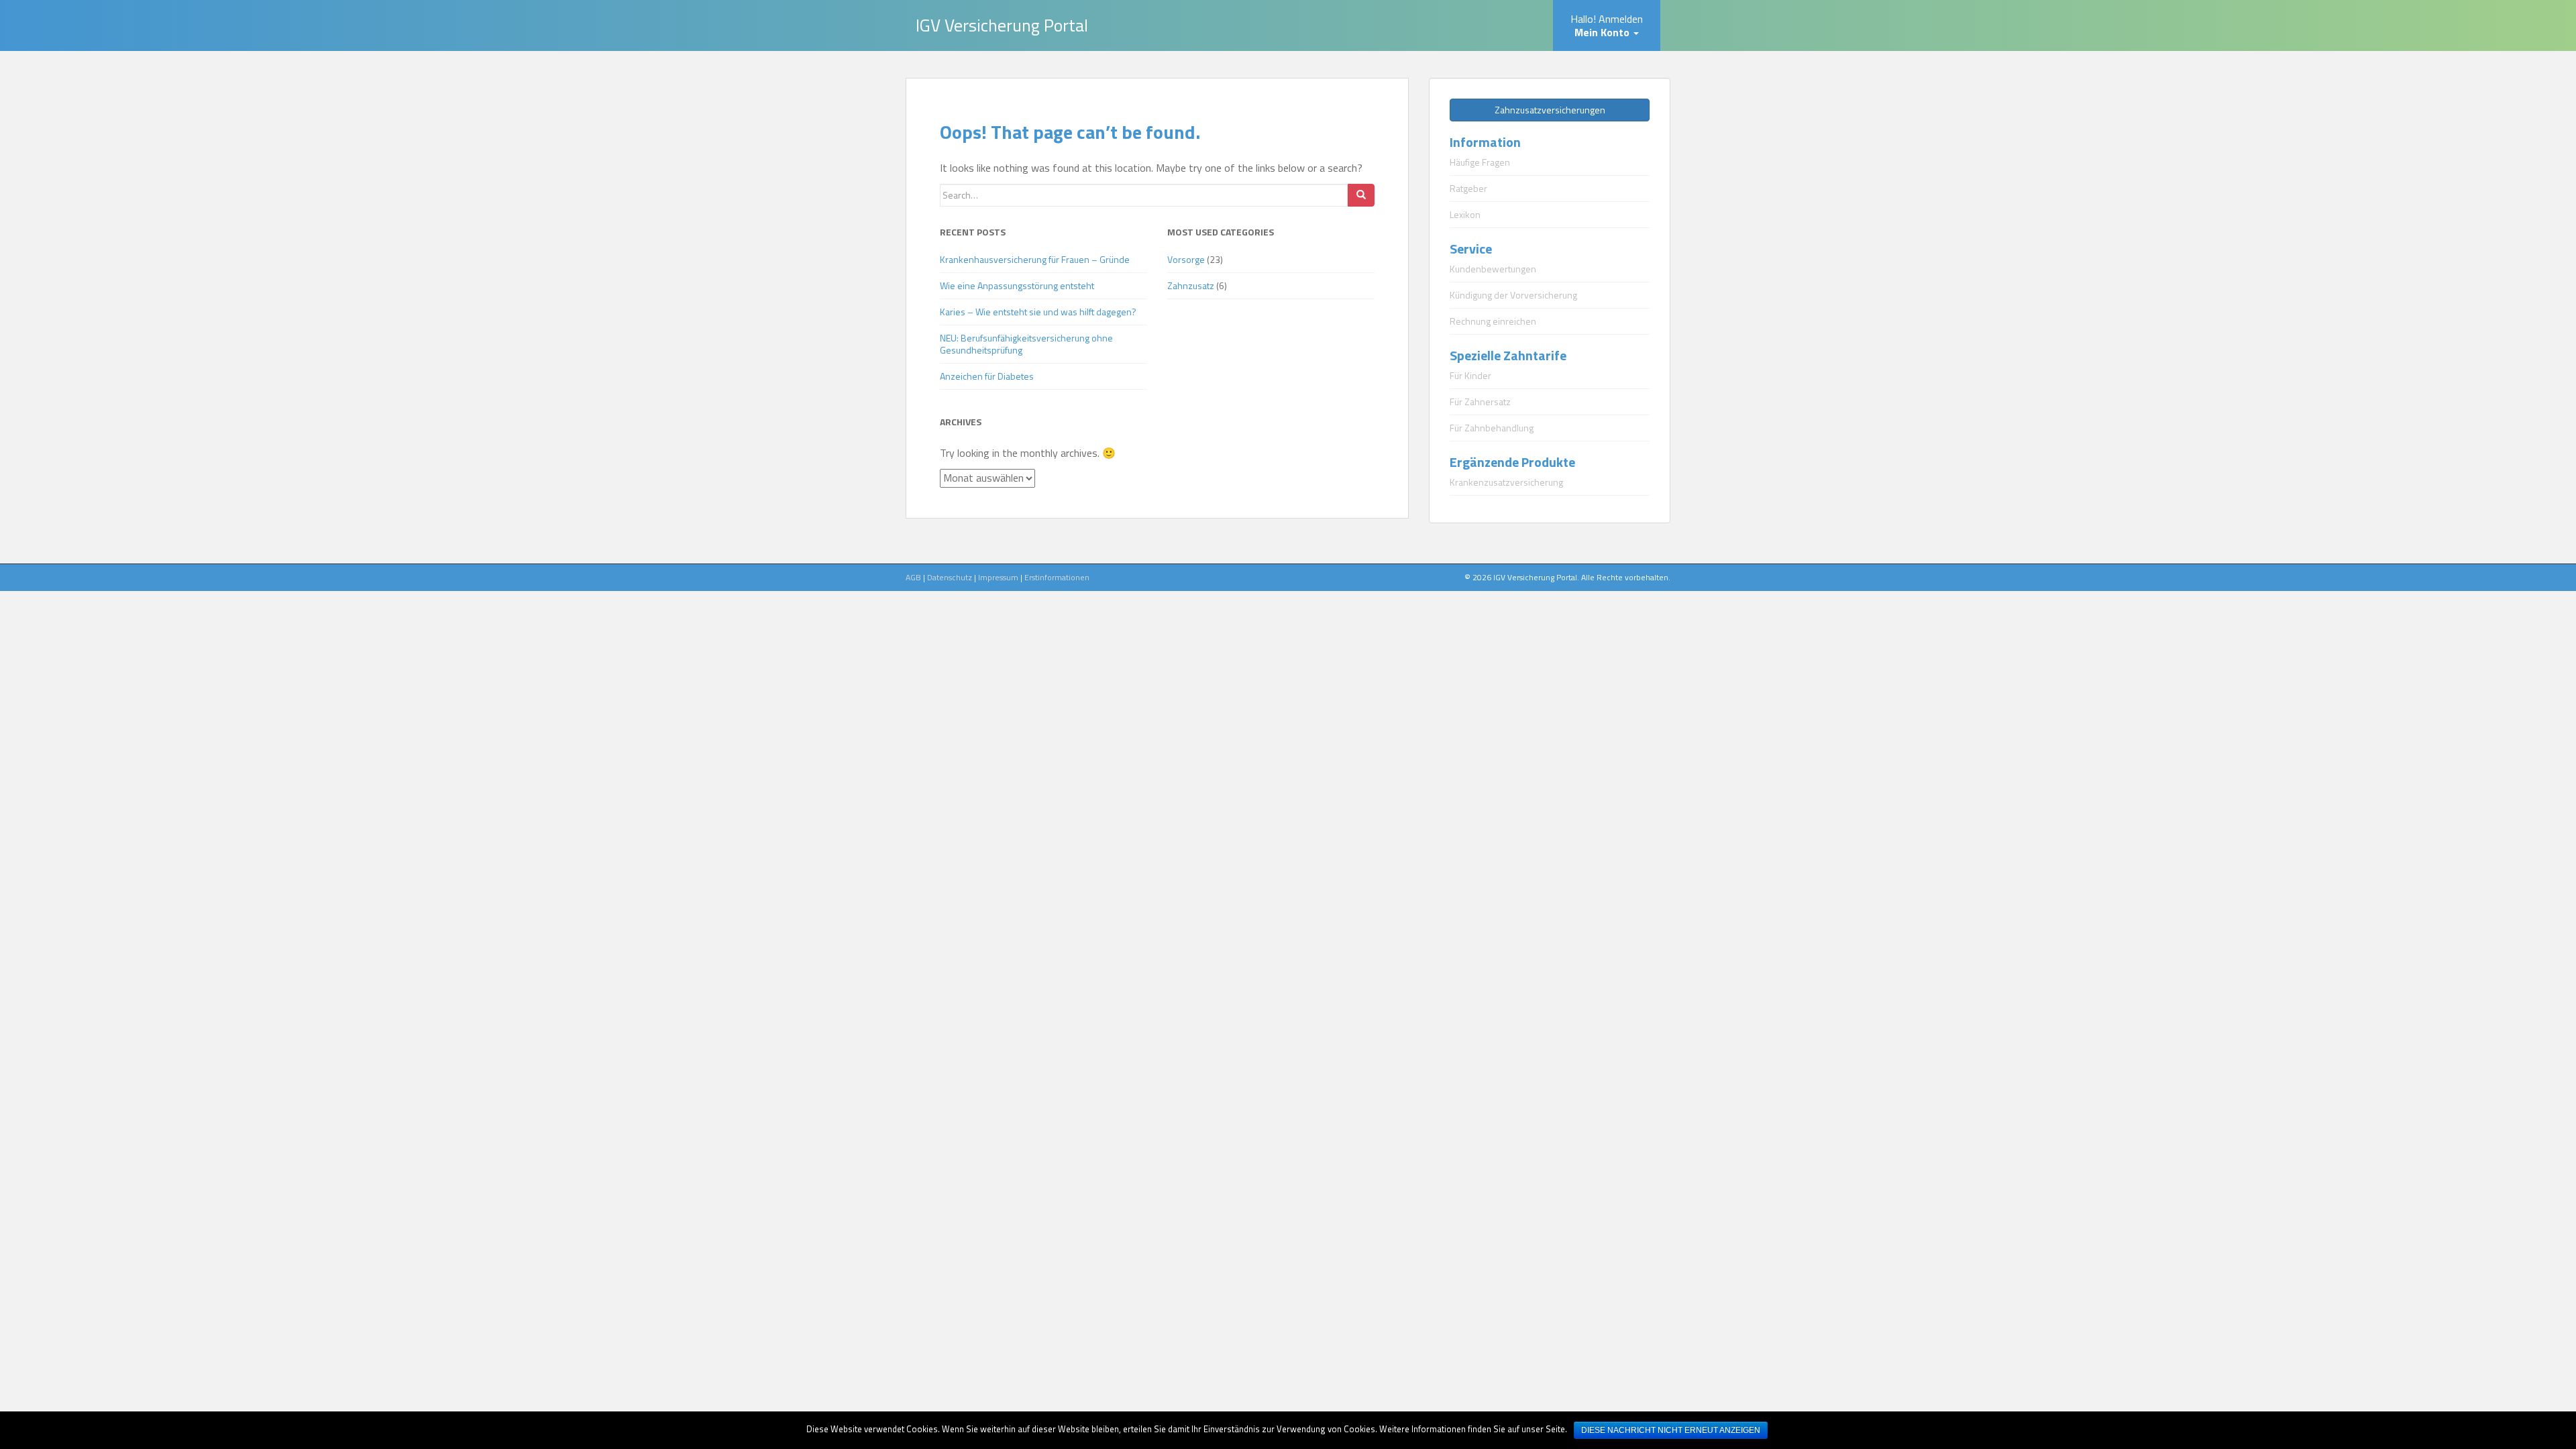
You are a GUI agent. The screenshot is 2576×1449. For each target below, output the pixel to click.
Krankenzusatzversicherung (1506, 482)
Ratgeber (1468, 188)
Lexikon (1465, 214)
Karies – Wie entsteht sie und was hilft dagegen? (1038, 312)
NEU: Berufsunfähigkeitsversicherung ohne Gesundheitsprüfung (1026, 344)
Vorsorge (1186, 259)
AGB (913, 577)
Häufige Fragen (1480, 162)
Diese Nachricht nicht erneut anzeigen (1671, 1430)
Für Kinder (1470, 375)
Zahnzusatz (1191, 285)
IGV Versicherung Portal (1002, 25)
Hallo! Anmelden (1607, 25)
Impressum (998, 577)
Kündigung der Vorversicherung (1513, 295)
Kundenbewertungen (1493, 269)
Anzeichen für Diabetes (987, 376)
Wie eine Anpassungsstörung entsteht (1017, 285)
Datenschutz (950, 577)
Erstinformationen (1057, 577)
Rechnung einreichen (1493, 321)
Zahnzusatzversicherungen (1550, 110)
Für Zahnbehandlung (1492, 428)
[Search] (1361, 195)
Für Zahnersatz (1480, 401)
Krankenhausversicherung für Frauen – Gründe (1035, 259)
